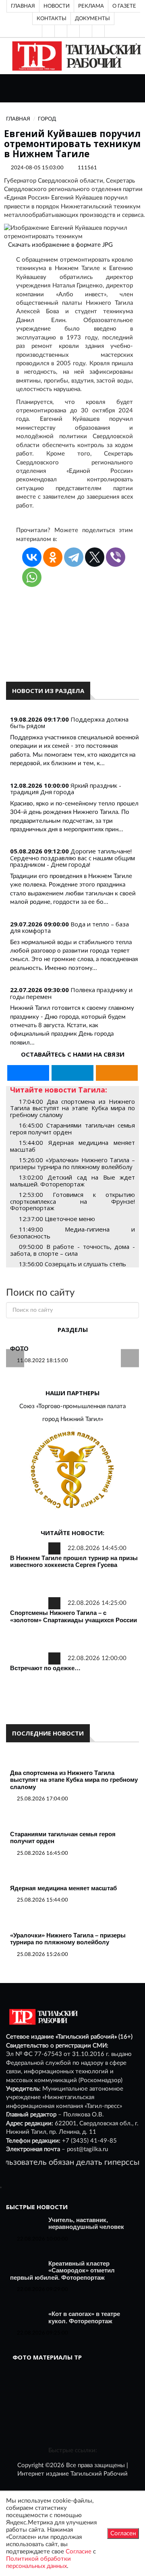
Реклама (91, 6)
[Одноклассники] (98, 31)
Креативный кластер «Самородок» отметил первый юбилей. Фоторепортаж (62, 2270)
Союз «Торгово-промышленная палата (72, 1406)
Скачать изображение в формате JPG (60, 245)
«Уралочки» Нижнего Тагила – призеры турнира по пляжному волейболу (68, 1939)
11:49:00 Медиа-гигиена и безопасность (72, 1233)
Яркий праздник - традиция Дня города (66, 789)
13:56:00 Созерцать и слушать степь (72, 1264)
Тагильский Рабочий (99, 2474)
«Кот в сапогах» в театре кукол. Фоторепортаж (84, 2317)
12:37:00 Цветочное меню (57, 1219)
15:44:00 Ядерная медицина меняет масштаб (72, 1146)
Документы (92, 19)
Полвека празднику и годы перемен (71, 993)
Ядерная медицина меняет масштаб (63, 1888)
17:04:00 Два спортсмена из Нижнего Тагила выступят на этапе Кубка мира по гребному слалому (72, 1108)
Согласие (79, 2552)
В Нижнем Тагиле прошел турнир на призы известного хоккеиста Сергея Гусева (74, 1562)
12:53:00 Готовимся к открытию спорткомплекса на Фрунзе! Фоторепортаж (72, 1201)
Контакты (52, 19)
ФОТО (19, 1349)
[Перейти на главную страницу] (75, 56)
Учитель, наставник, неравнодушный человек (86, 2223)
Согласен (123, 2533)
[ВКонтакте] (73, 31)
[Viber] (116, 557)
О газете (124, 6)
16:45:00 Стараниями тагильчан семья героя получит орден (72, 1129)
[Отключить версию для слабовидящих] (61, 31)
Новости (57, 6)
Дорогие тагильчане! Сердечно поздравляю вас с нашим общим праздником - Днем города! (72, 858)
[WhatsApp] (32, 577)
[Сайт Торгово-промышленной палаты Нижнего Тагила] (72, 1470)
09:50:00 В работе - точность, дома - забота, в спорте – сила (72, 1250)
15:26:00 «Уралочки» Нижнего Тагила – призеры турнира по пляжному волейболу (72, 1163)
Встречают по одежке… (45, 1668)
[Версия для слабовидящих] (48, 31)
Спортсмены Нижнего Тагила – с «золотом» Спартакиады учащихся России (74, 1616)
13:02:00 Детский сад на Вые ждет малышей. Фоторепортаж (72, 1181)
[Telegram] (86, 31)
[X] (95, 557)
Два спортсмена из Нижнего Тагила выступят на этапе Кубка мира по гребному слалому (74, 1780)
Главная (23, 6)
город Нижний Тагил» (73, 1419)
